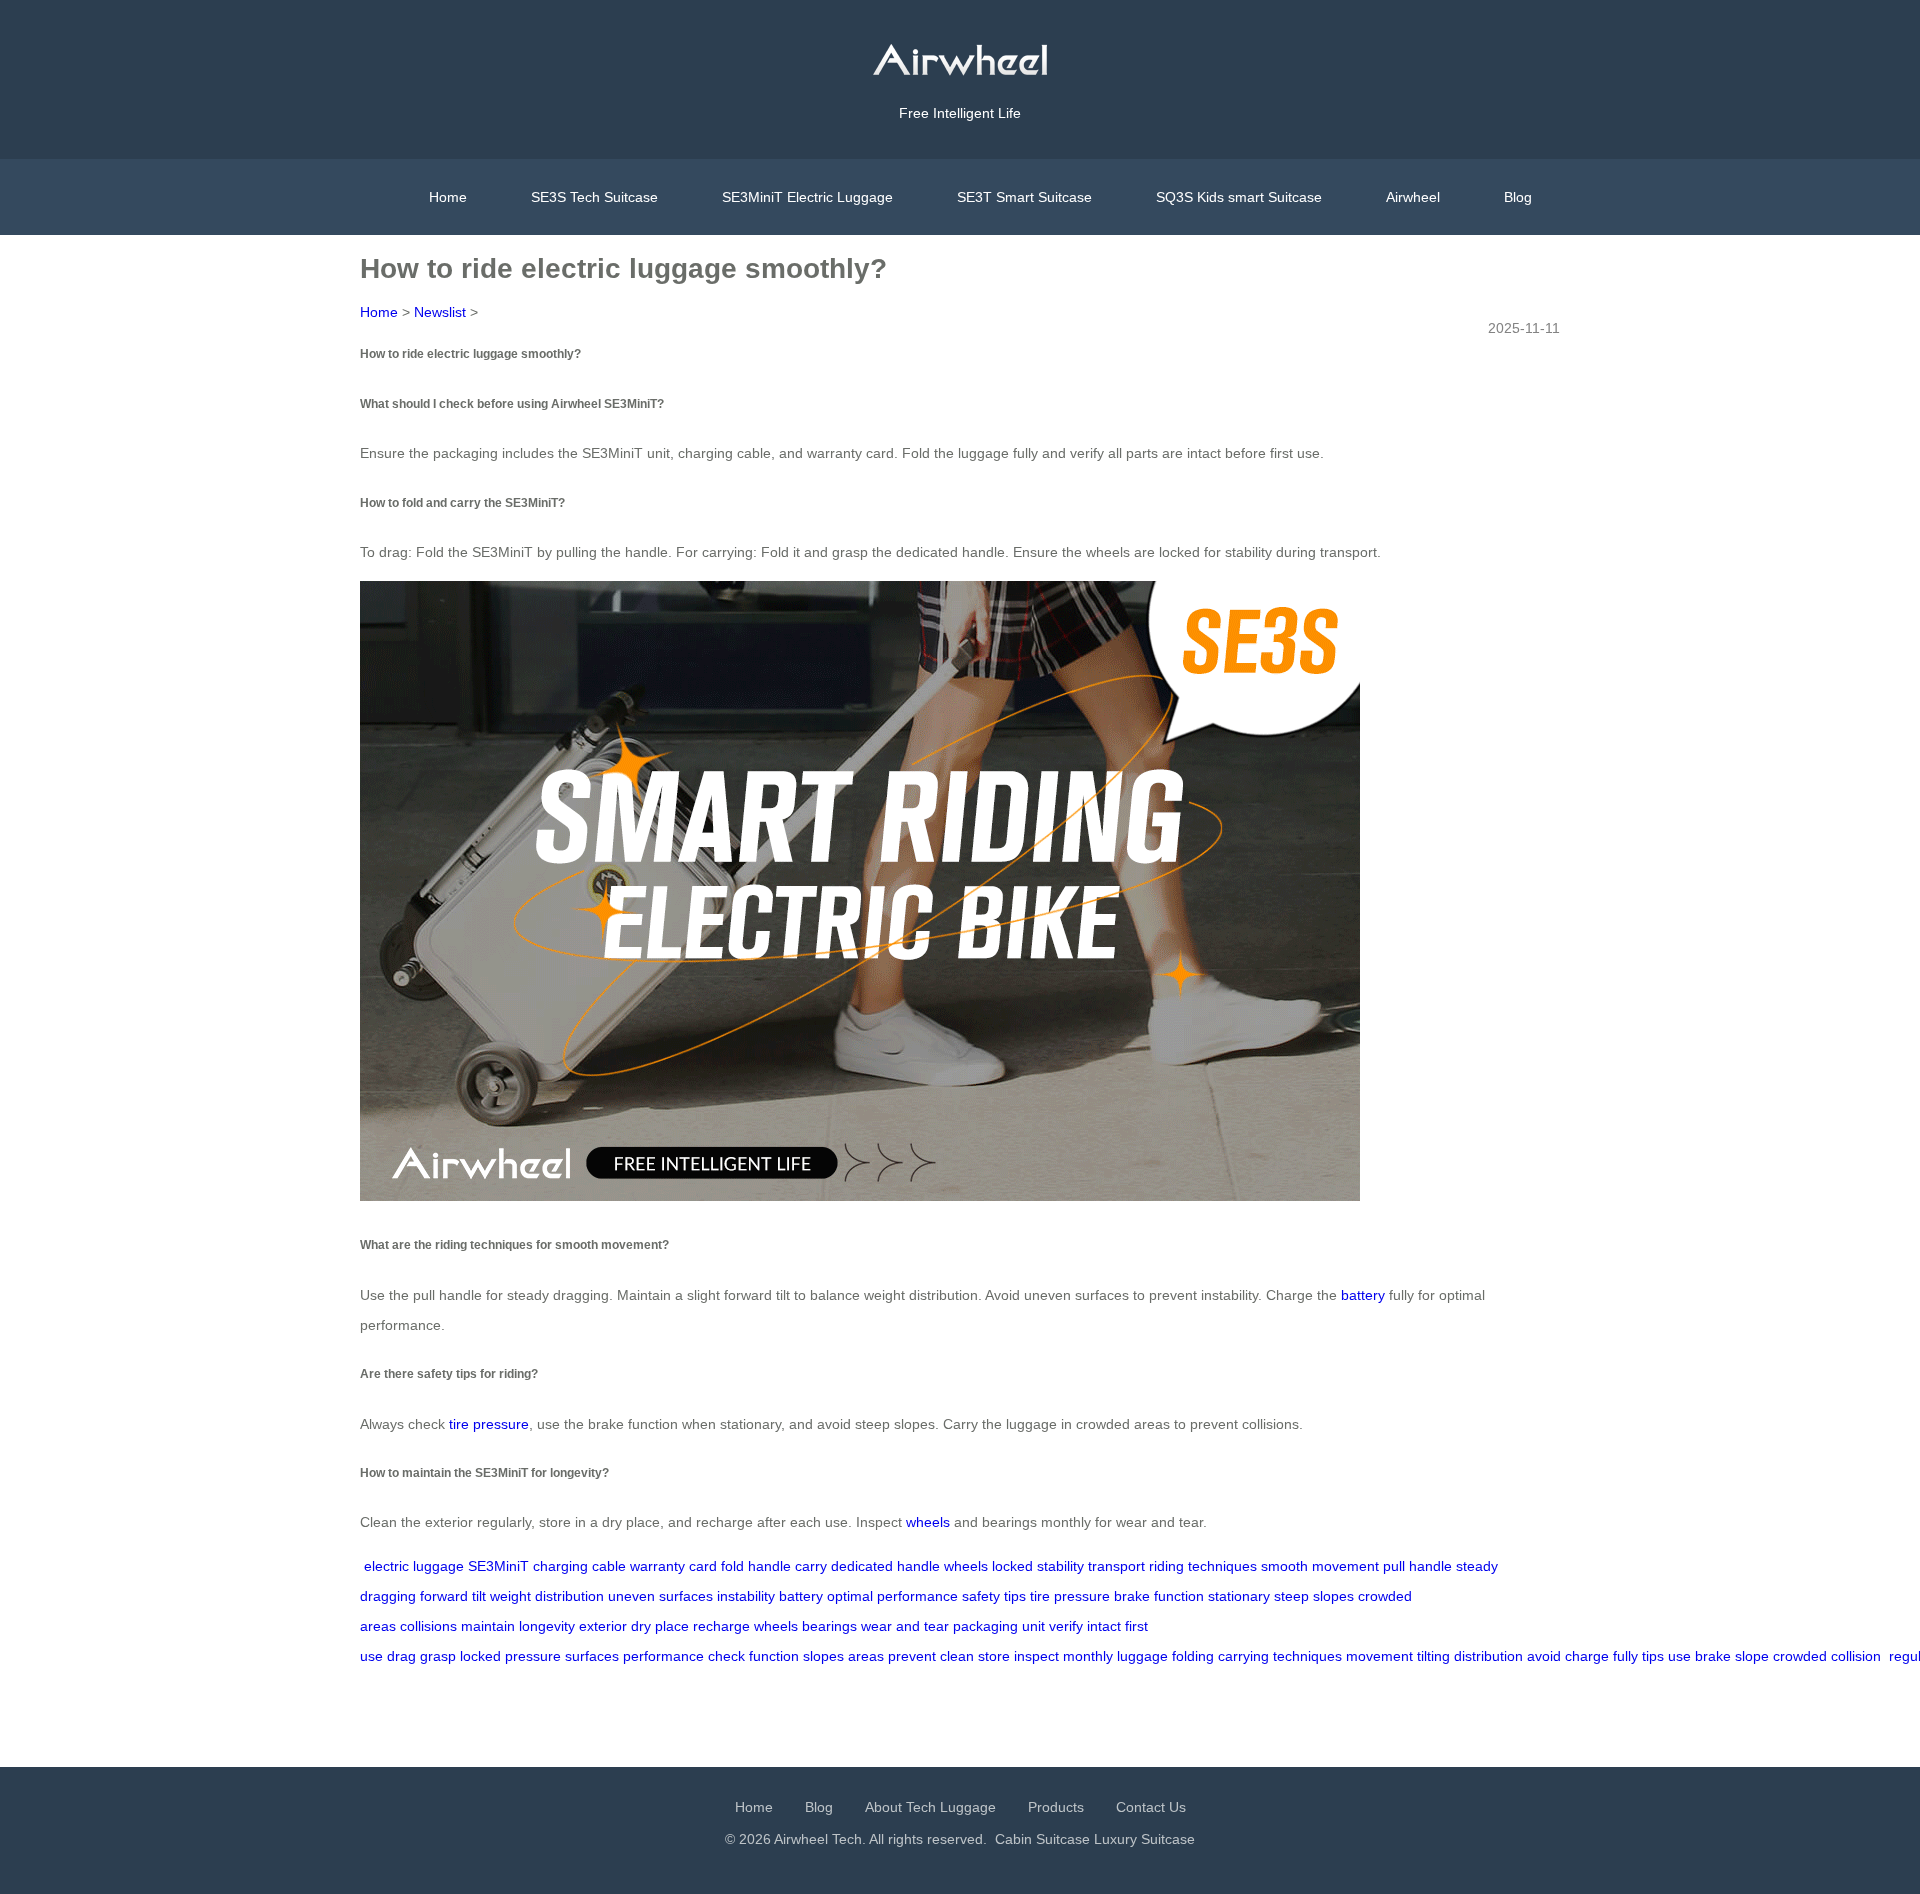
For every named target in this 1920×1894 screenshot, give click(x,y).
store (994, 1656)
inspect (1036, 1656)
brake (1713, 1656)
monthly (1088, 1656)
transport (1116, 1566)
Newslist (440, 312)
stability (1060, 1566)
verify (1066, 1626)
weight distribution (547, 1596)
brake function (1159, 1596)
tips (1653, 1656)
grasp (438, 1656)
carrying (1243, 1656)
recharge (721, 1626)
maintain (488, 1626)
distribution (1488, 1656)
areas (866, 1656)
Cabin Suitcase (1042, 1839)
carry (811, 1566)
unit (1033, 1626)
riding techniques (1203, 1566)
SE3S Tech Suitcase (594, 197)
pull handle (1417, 1566)
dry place (660, 1626)
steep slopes (1314, 1596)
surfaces (592, 1656)
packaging (985, 1626)
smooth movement (1320, 1566)
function (774, 1656)
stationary (1239, 1596)
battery (1363, 1295)
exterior (603, 1626)
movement (1379, 1656)
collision (1856, 1656)
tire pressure (489, 1424)
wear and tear (905, 1626)
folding (1193, 1656)
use (1679, 1656)
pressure (533, 1656)
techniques (1307, 1656)
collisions (428, 1626)
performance (663, 1656)
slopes (823, 1656)
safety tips (994, 1596)
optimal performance (892, 1596)
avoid (1544, 1656)
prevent (912, 1656)
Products (1056, 1807)
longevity (547, 1626)
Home (448, 197)
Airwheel (1413, 197)
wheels (928, 1522)
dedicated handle (885, 1566)
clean (957, 1656)
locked (480, 1656)
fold (732, 1566)
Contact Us (1151, 1807)
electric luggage (414, 1566)
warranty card (673, 1566)
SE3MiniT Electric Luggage (807, 197)
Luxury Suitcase (1144, 1839)
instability (746, 1596)
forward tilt (453, 1596)
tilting (1433, 1656)
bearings (829, 1626)
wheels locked (988, 1566)
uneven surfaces (660, 1596)
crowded (1800, 1656)
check (726, 1656)
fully (1625, 1656)
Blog (1518, 197)
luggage (1142, 1656)
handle (769, 1566)
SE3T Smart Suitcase (1024, 197)
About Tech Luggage (930, 1807)
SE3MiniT (498, 1566)
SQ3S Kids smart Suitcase (1239, 197)
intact (1104, 1626)
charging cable (579, 1566)
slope (1752, 1656)
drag (401, 1656)
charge (1587, 1656)
